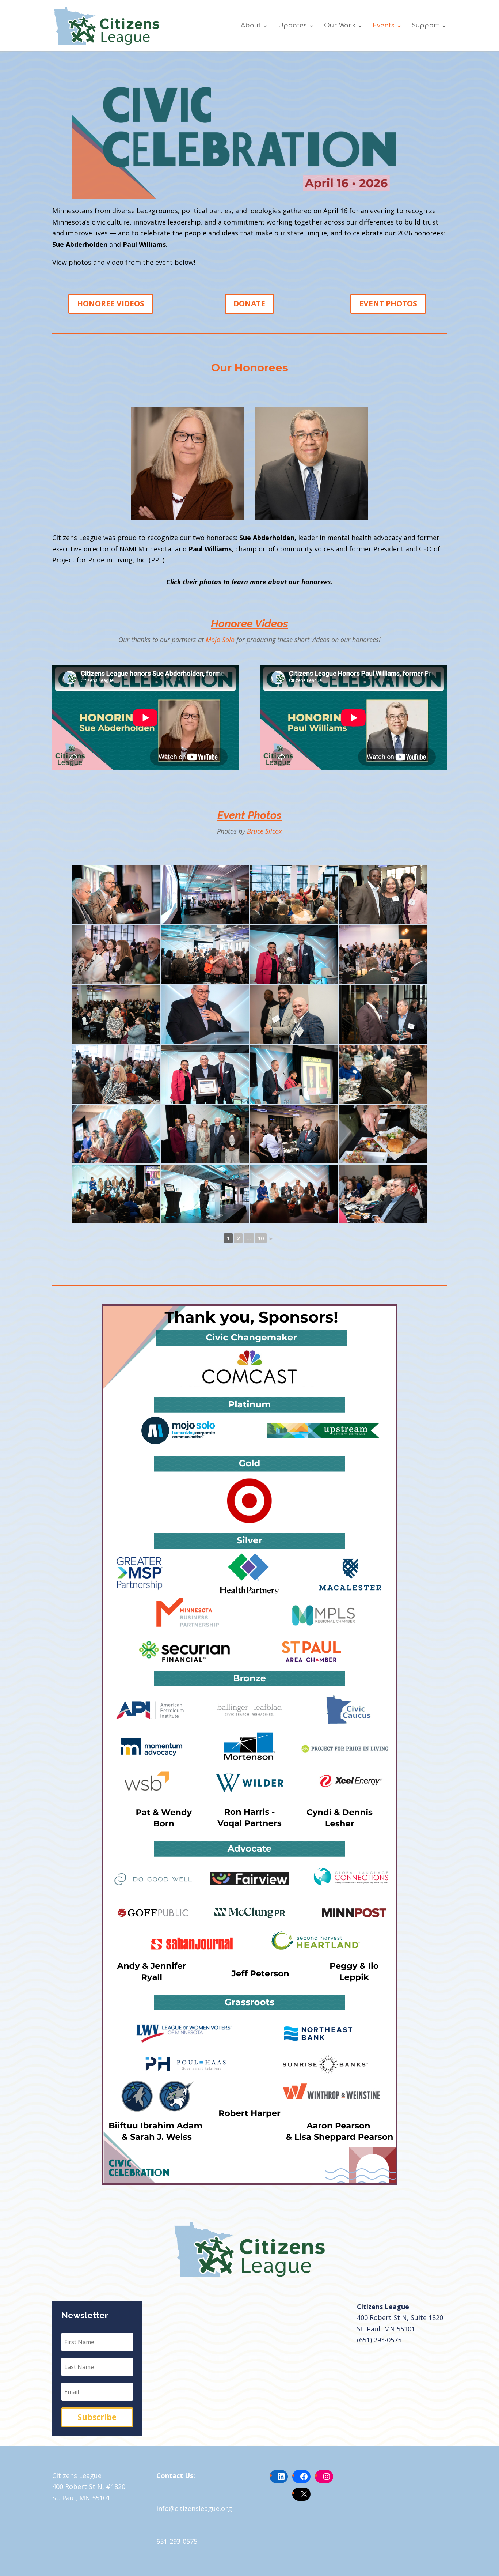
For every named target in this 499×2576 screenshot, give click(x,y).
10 (261, 1238)
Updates (292, 26)
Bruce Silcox (264, 831)
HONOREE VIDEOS (111, 303)
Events (384, 26)
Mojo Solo (220, 640)
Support (426, 26)
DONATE (249, 303)
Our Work (340, 26)
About (251, 26)
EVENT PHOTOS (388, 303)
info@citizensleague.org (194, 2508)
